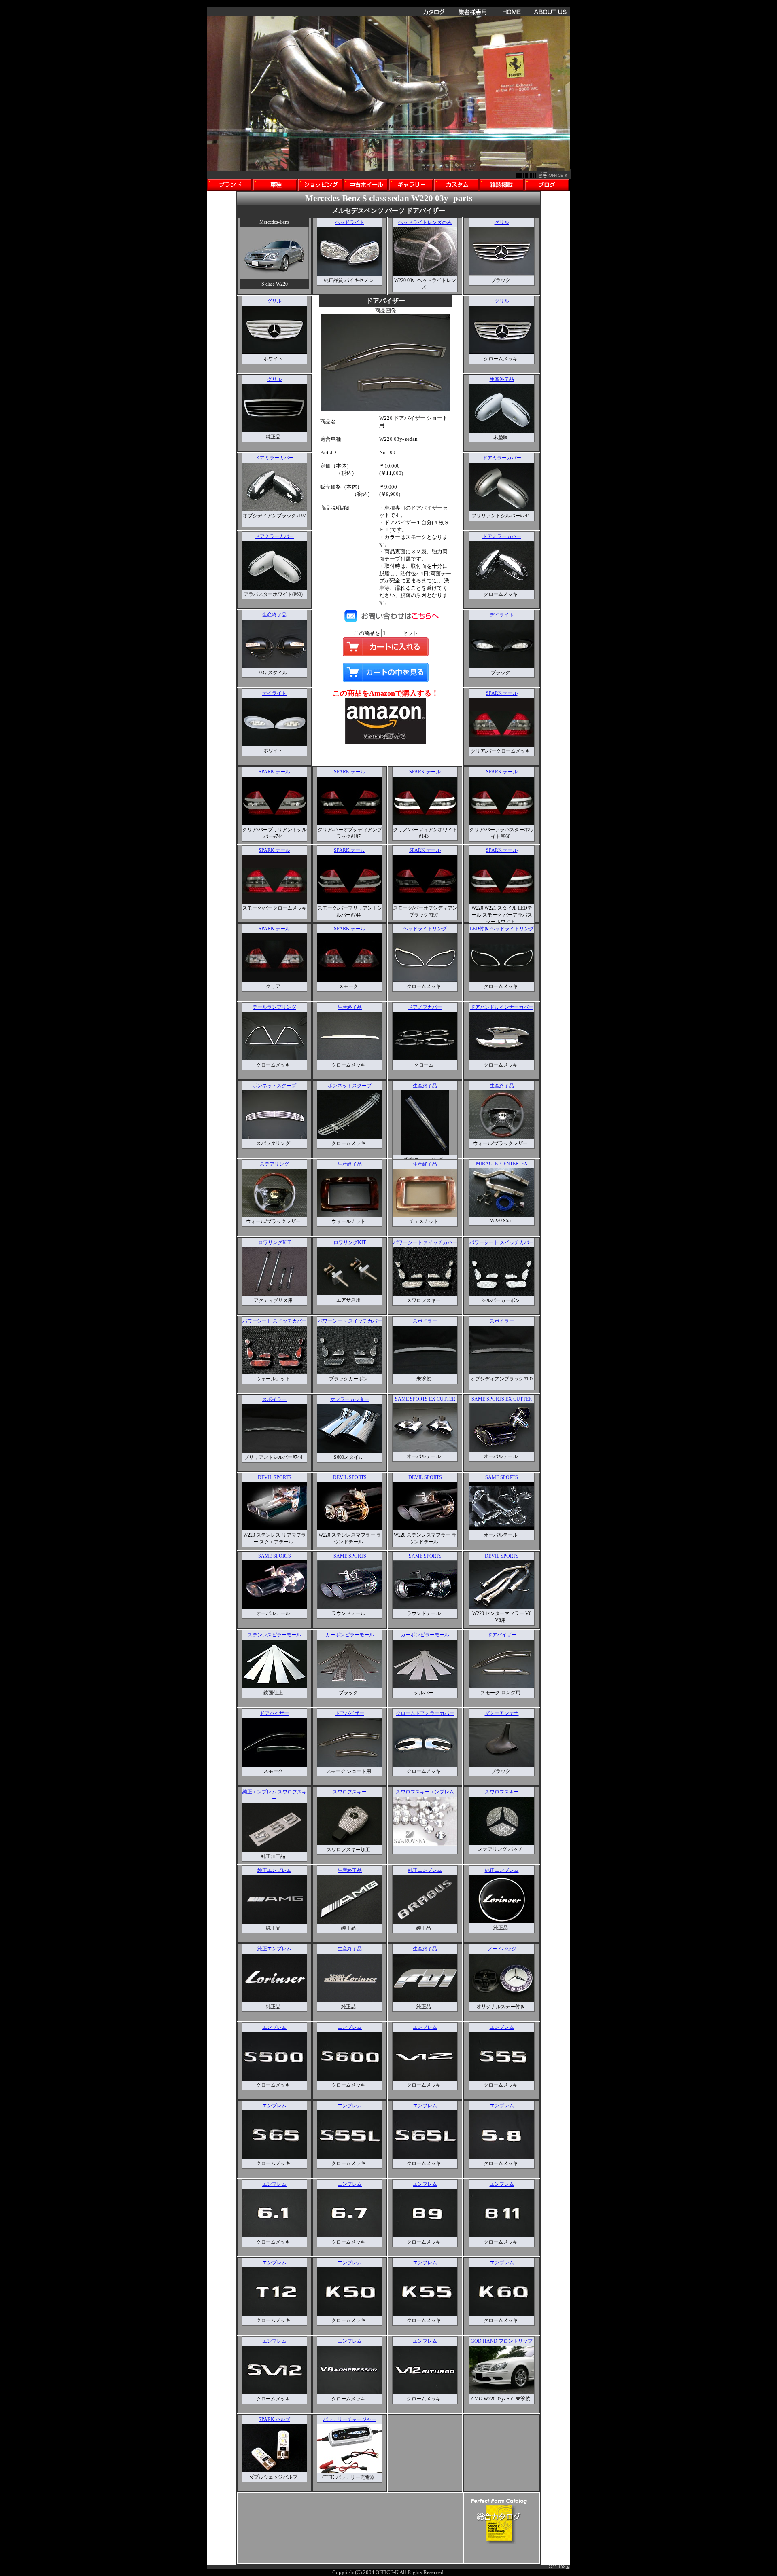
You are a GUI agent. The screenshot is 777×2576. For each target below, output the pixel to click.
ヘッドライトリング (425, 929)
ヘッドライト (350, 222)
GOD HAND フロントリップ (502, 2341)
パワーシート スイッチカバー (425, 1242)
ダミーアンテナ (502, 1713)
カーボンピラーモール (350, 1635)
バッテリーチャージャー (350, 2419)
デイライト (274, 693)
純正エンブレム (274, 1870)
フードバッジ (502, 1949)
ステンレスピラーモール (274, 1635)
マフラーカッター (350, 1399)
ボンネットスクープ (274, 1086)
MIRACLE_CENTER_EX (502, 1164)
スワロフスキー (350, 1792)
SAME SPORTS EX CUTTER (425, 1399)
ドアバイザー (502, 1635)
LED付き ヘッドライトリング (502, 929)
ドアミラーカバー (274, 458)
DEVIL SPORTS (275, 1477)
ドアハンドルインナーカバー (502, 1007)
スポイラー (425, 1321)
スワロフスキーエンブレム (425, 1792)
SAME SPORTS (502, 1477)
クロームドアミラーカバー (425, 1713)
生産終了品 (274, 615)
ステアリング (274, 1164)
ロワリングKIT (274, 1242)
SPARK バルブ (274, 2419)
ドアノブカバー (425, 1007)
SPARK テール (502, 693)
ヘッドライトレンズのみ (425, 222)
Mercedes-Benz (274, 222)
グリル (502, 222)
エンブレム (274, 2027)
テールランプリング (274, 1007)
